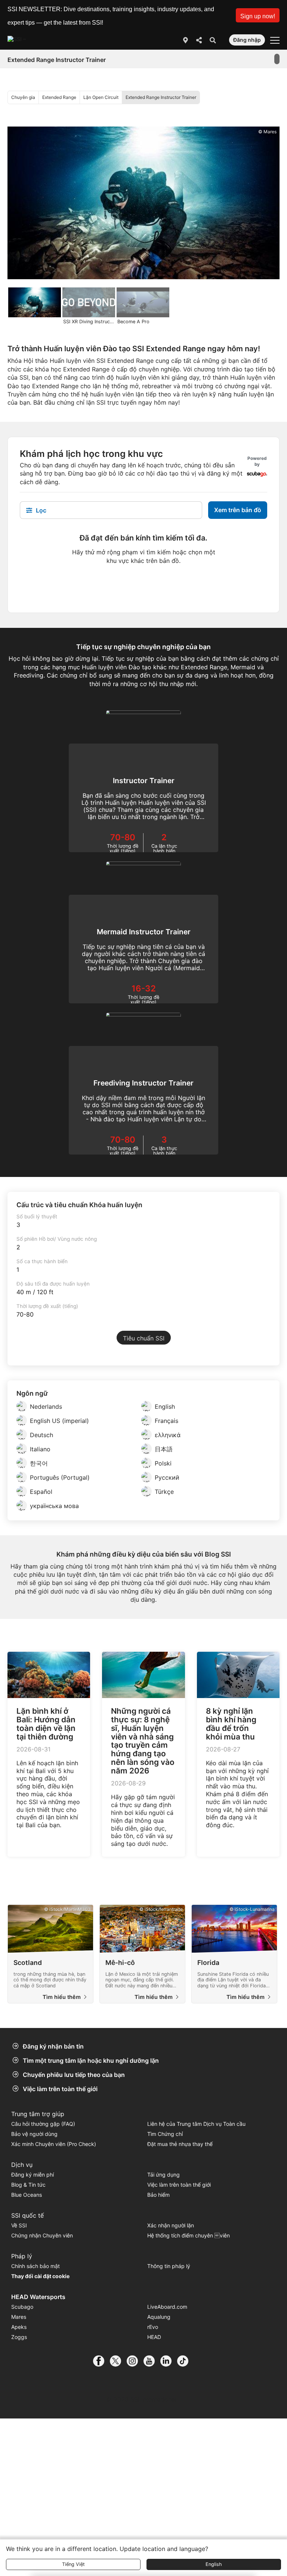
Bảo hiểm (158, 2195)
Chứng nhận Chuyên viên (42, 2235)
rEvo (153, 2327)
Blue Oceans (27, 2195)
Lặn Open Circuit (101, 97)
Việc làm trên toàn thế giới (60, 2089)
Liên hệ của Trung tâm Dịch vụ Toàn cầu (196, 2124)
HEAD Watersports (38, 2297)
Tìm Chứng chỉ (165, 2134)
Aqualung (159, 2317)
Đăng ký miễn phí (33, 2175)
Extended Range (59, 97)
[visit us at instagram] (135, 2361)
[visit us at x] (118, 2361)
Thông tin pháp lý (169, 2266)
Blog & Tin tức (28, 2185)
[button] (258, 15)
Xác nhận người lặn (171, 2225)
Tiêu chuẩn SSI (144, 1338)
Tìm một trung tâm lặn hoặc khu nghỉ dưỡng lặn (91, 2061)
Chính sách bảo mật (36, 2266)
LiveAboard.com (167, 2307)
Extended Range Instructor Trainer (161, 97)
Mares (19, 2317)
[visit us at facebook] (101, 2361)
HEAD (154, 2337)
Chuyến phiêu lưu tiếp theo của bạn (74, 2075)
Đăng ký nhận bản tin (53, 2046)
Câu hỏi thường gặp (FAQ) (43, 2124)
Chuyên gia (23, 97)
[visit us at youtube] (152, 2361)
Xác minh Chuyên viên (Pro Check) (54, 2144)
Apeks (19, 2327)
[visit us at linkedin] (169, 2361)
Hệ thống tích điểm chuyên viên (189, 2235)
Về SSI (19, 2225)
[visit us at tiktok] (186, 2361)
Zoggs (19, 2337)
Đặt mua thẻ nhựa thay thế (180, 2144)
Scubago (22, 2307)
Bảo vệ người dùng (34, 2134)
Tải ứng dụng (163, 2175)
